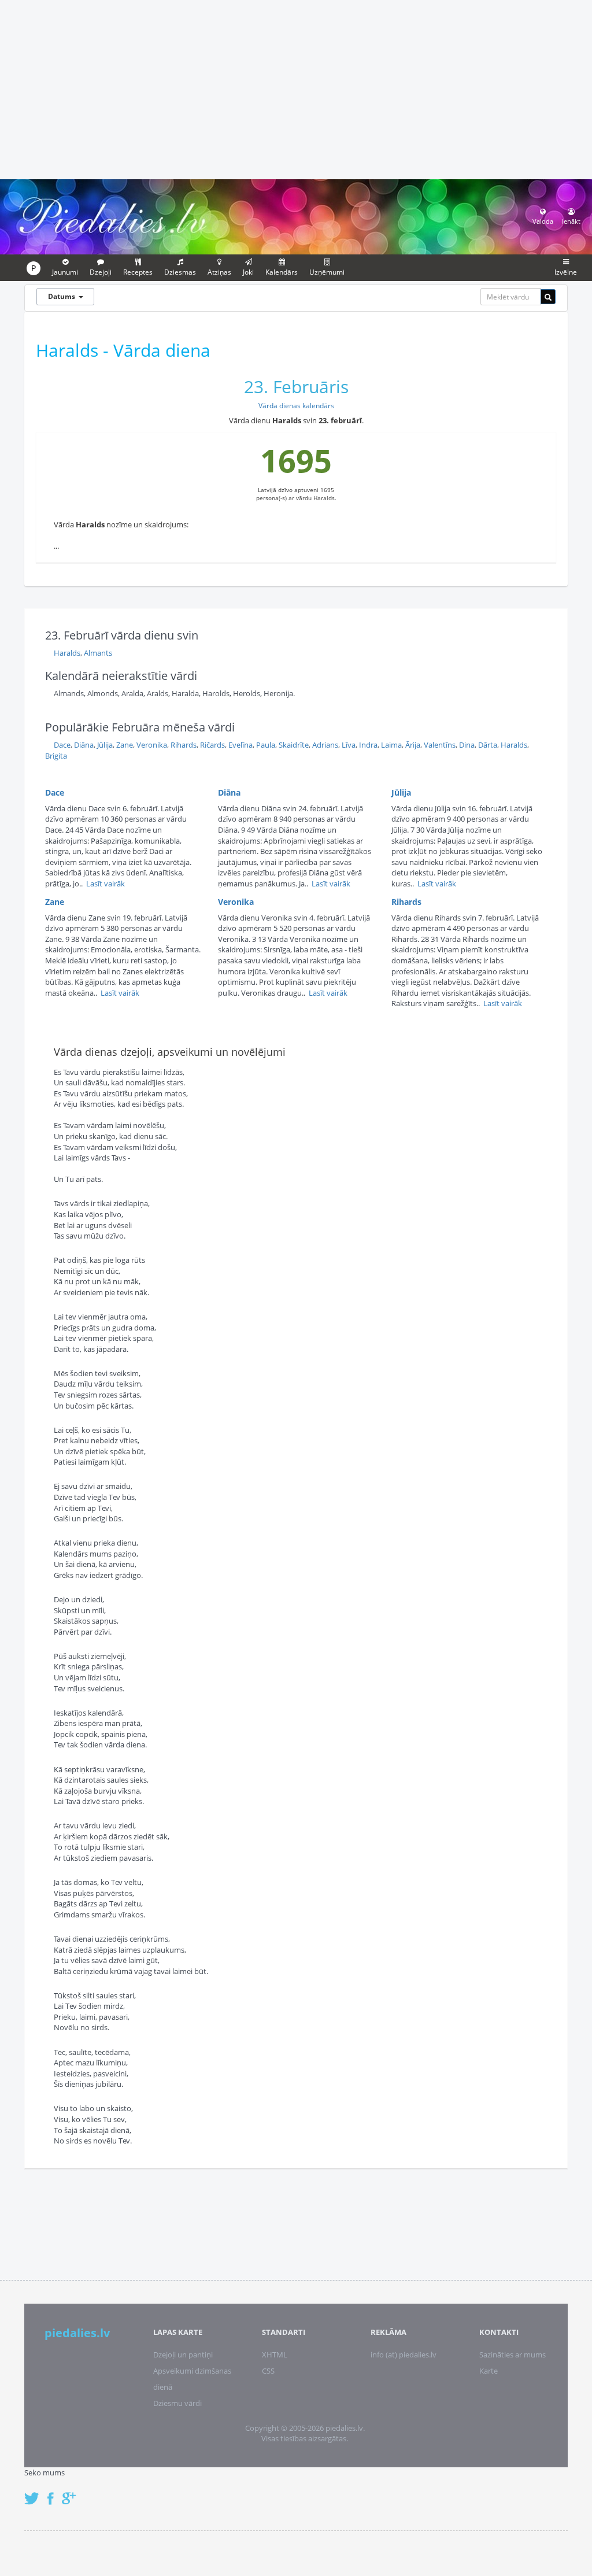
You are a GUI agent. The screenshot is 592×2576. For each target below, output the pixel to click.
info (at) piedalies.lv (404, 2355)
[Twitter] (35, 2492)
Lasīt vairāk (106, 884)
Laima (391, 745)
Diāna (84, 745)
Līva (349, 745)
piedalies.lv (77, 2333)
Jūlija (105, 745)
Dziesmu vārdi (177, 2403)
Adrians (325, 745)
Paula (266, 745)
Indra (368, 745)
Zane (125, 745)
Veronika (152, 745)
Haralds (67, 653)
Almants (98, 653)
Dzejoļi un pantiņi (183, 2355)
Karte (489, 2371)
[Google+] (73, 2492)
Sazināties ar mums (513, 2355)
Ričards (212, 745)
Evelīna (240, 745)
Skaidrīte (294, 745)
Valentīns (440, 745)
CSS (268, 2371)
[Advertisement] (296, 88)
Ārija (413, 745)
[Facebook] (53, 2492)
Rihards (184, 745)
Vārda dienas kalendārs (296, 406)
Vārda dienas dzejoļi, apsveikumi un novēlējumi (170, 1052)
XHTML (275, 2355)
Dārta (488, 745)
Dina (467, 745)
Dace (62, 745)
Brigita (56, 756)
